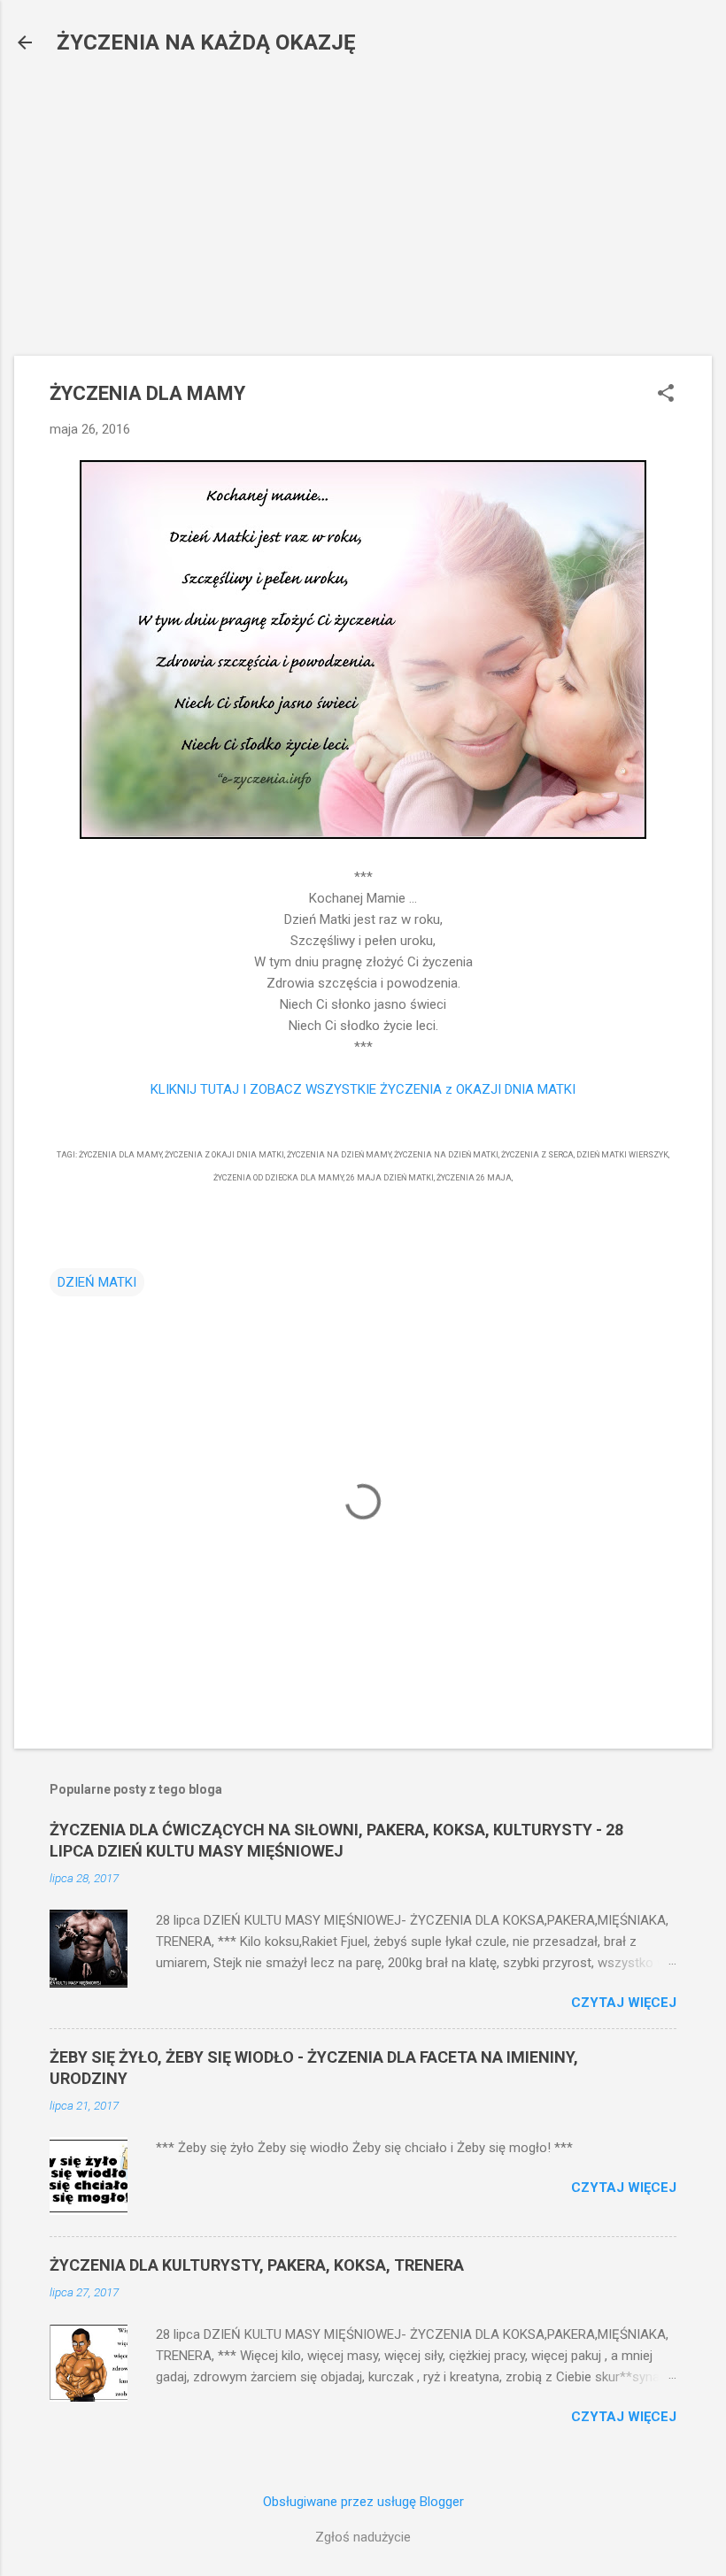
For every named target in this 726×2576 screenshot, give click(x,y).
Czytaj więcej (624, 2003)
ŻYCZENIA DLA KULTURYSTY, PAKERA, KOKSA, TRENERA (257, 2265)
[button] (666, 395)
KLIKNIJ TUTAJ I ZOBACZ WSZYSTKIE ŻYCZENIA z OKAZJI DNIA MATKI (363, 1089)
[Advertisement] (363, 199)
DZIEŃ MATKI (97, 1282)
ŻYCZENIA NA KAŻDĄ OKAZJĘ (206, 42)
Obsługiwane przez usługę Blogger (363, 2502)
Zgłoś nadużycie (363, 2537)
